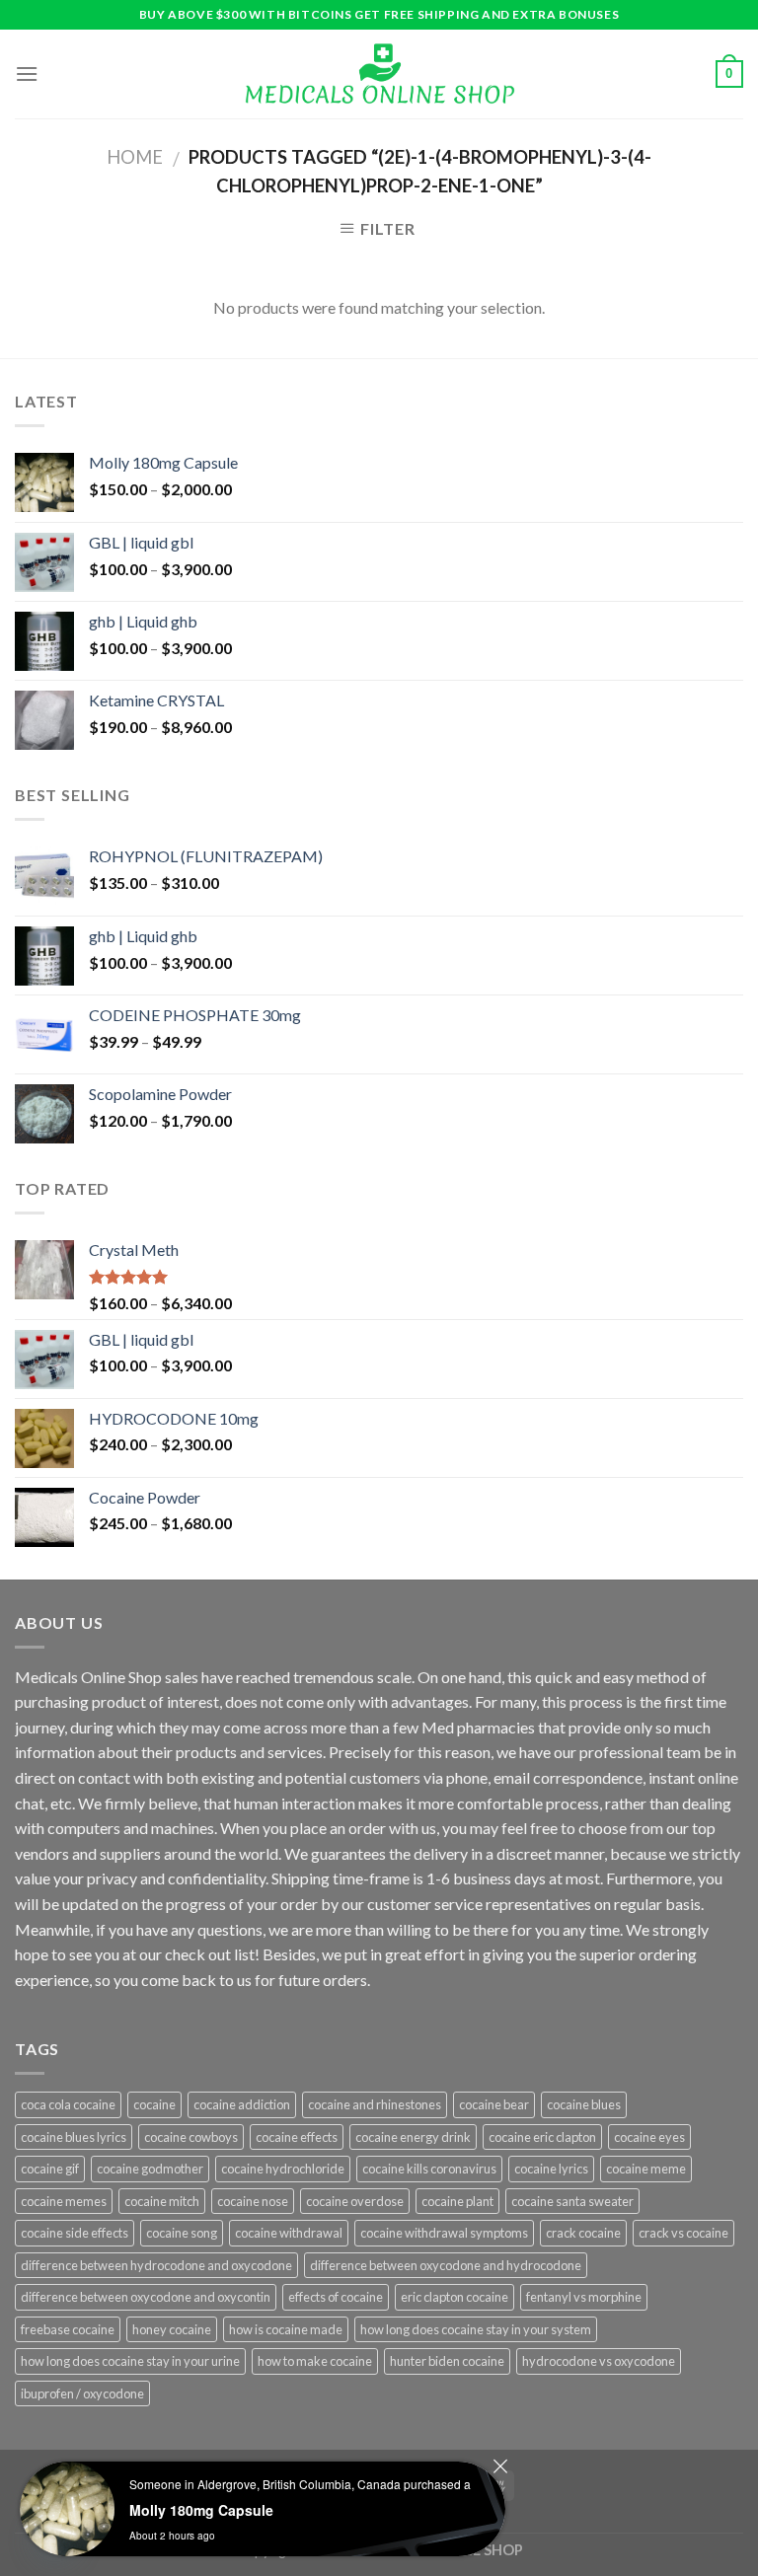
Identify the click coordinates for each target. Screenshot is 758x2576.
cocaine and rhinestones (375, 2104)
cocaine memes (64, 2201)
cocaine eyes (649, 2137)
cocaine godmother (150, 2169)
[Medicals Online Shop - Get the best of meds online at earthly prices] (379, 74)
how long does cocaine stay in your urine (130, 2361)
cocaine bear (494, 2104)
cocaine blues (584, 2104)
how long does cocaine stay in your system (476, 2329)
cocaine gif (50, 2169)
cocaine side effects (75, 2233)
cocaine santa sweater (572, 2201)
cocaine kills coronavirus (429, 2169)
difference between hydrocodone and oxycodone (156, 2265)
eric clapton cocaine (455, 2297)
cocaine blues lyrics (74, 2137)
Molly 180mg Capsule (201, 2510)
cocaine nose (253, 2201)
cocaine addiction (242, 2104)
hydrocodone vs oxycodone (599, 2361)
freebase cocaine (68, 2329)
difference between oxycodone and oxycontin (146, 2297)
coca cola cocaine (68, 2104)
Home (135, 157)
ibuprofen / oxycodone (82, 2393)
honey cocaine (172, 2329)
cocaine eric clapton (542, 2137)
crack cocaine (583, 2233)
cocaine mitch (162, 2201)
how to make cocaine (315, 2361)
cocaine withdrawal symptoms (444, 2233)
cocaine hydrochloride (283, 2169)
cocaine (154, 2104)
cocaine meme (646, 2169)
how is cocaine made (286, 2329)
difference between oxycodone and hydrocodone (446, 2265)
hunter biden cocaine (447, 2361)
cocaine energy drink (413, 2137)
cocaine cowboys (191, 2137)
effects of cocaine (336, 2297)
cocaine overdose (355, 2201)
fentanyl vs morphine (584, 2297)
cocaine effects (297, 2137)
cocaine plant (457, 2201)
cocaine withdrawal (289, 2233)
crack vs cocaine (683, 2233)
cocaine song (182, 2233)
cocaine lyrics (551, 2169)
